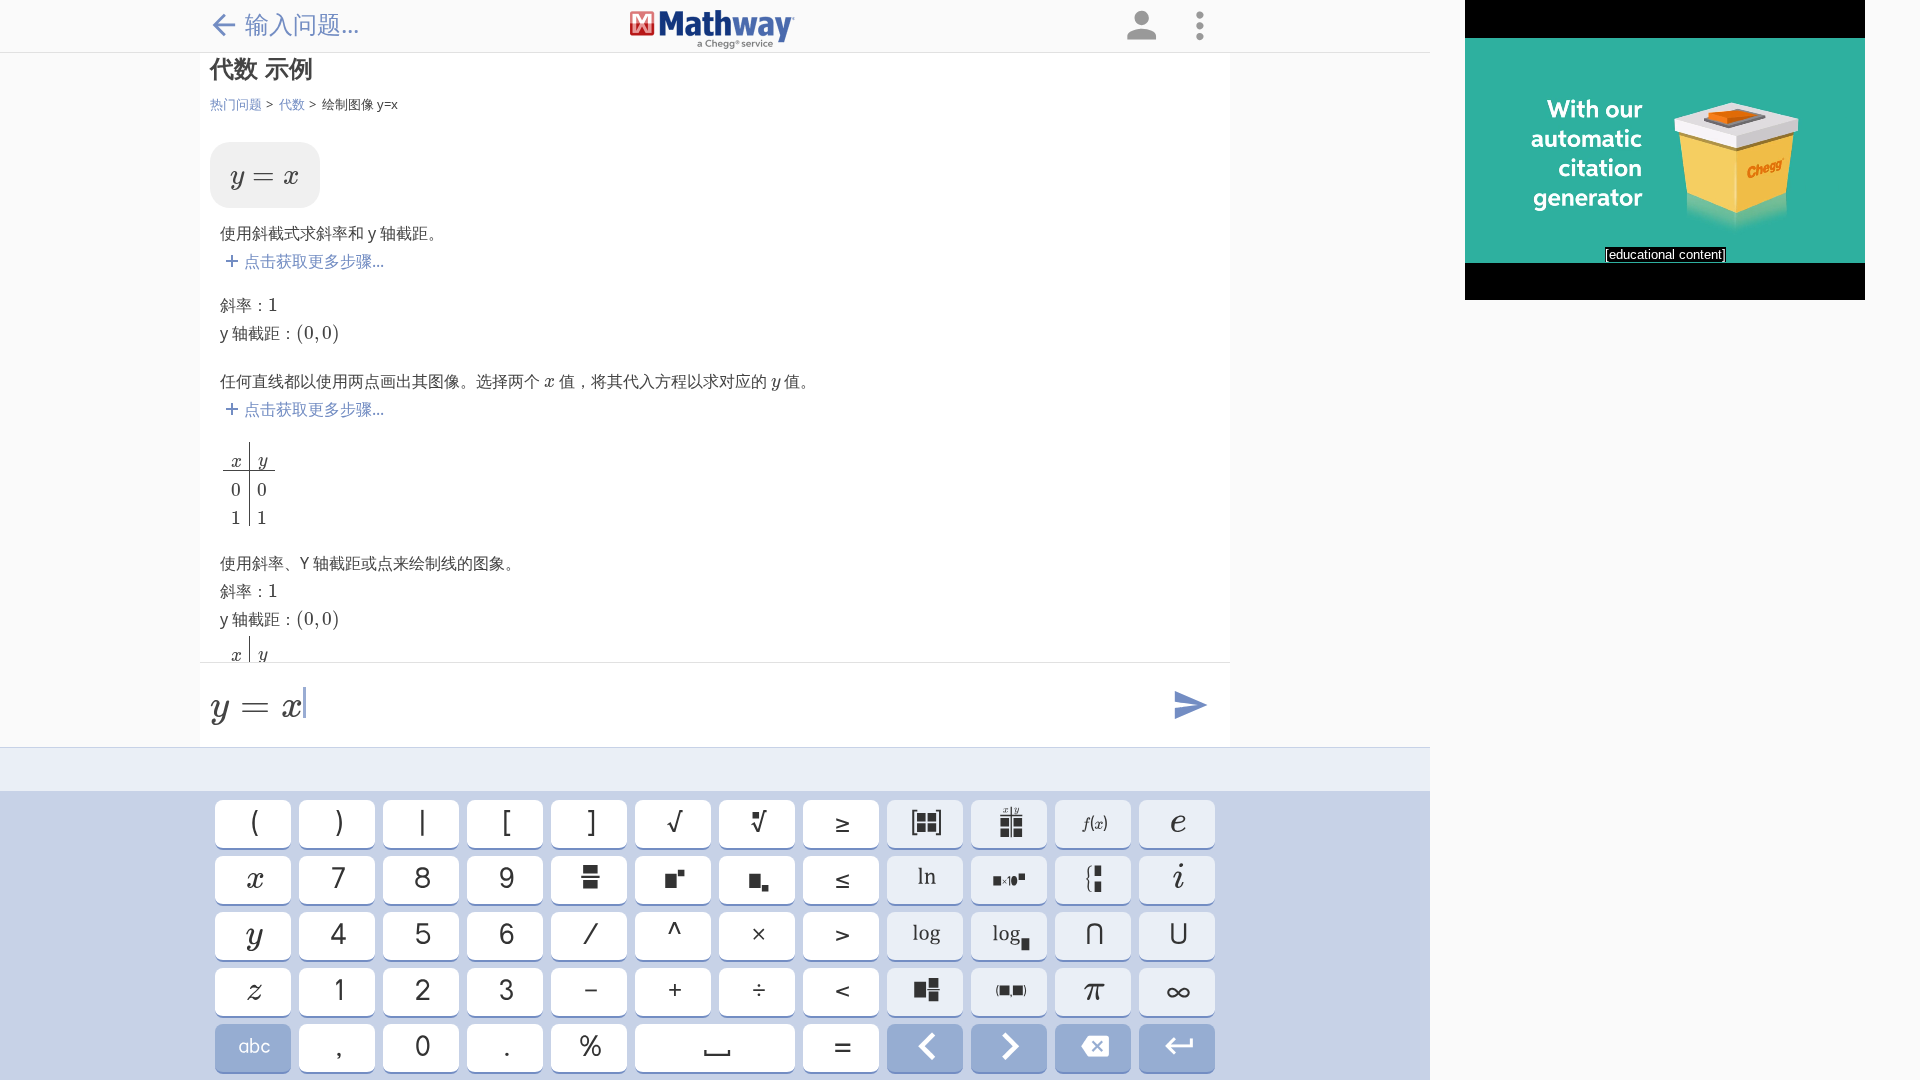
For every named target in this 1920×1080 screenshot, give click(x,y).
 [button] (1009, 991)
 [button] (1177, 879)
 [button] (673, 879)
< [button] (841, 991)
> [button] (841, 935)
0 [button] (421, 1047)
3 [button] (505, 991)
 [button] (1009, 823)
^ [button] (673, 935)
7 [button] (337, 879)
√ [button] (673, 823)
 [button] (925, 823)
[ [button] (505, 823)
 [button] (1093, 1047)
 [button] (925, 935)
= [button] (841, 1047)
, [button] (337, 1047)
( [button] (253, 823)
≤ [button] (841, 879)
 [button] (589, 879)
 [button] (1009, 879)
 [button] (757, 823)
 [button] (253, 991)
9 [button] (505, 879)
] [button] (589, 823)
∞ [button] (1177, 991)
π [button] (1093, 991)
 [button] (925, 991)
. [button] (505, 1047)
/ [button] (589, 935)
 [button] (1009, 935)
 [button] (1093, 823)
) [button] (337, 823)
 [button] (715, 1047)
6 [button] (505, 935)
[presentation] (265, 181)
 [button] (253, 935)
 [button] (1009, 1047)
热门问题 (236, 104)
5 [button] (421, 935)
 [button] (925, 879)
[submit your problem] (1189, 706)
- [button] (589, 991)
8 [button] (421, 879)
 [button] (1177, 823)
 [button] (1093, 880)
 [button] (1177, 1047)
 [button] (253, 879)
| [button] (421, 823)
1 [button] (337, 991)
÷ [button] (757, 991)
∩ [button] (1093, 935)
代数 (292, 104)
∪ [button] (1177, 935)
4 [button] (337, 935)
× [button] (757, 935)
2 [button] (421, 991)
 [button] (757, 879)
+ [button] (673, 991)
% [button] (589, 1047)
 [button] (925, 1047)
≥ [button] (841, 823)
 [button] (253, 1047)
